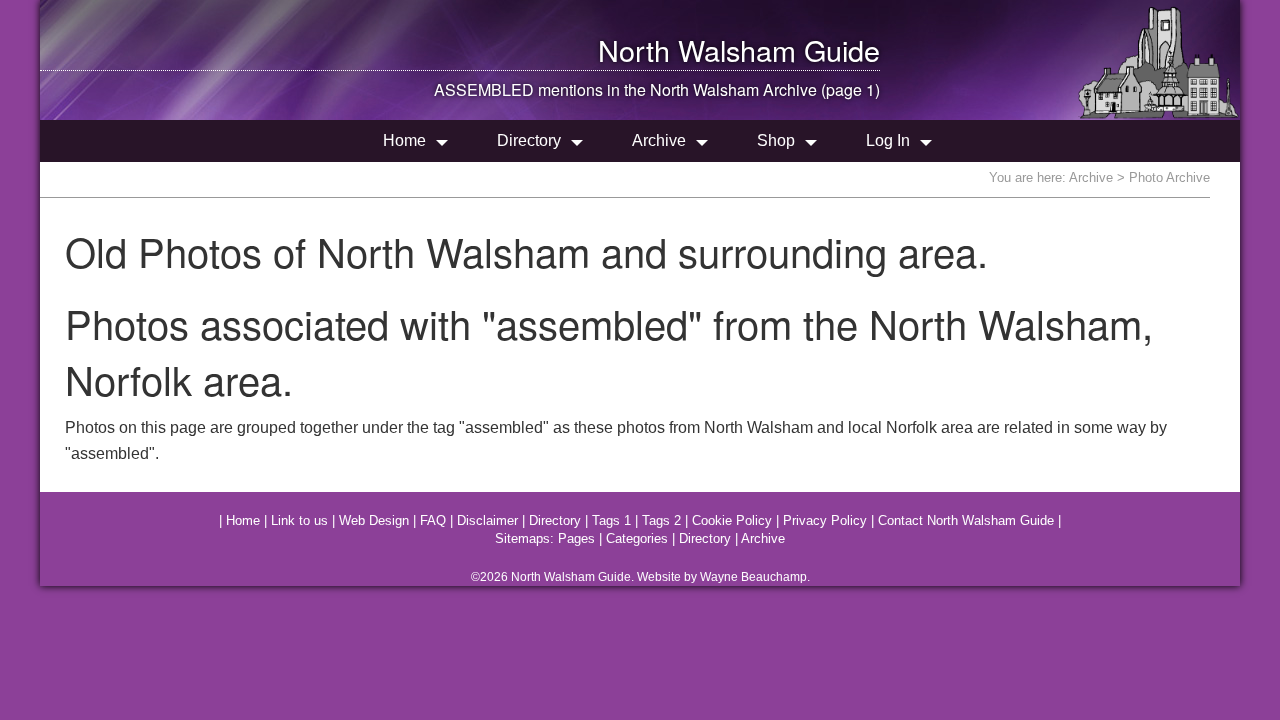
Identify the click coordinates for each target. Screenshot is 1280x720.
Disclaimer (487, 520)
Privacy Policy (825, 520)
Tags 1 (611, 520)
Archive (659, 140)
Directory (529, 140)
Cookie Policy (732, 520)
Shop (776, 140)
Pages (576, 538)
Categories (637, 538)
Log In (888, 140)
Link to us (299, 520)
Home (404, 140)
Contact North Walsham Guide (966, 520)
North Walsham (697, 49)
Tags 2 (661, 520)
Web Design (374, 520)
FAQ (433, 520)
